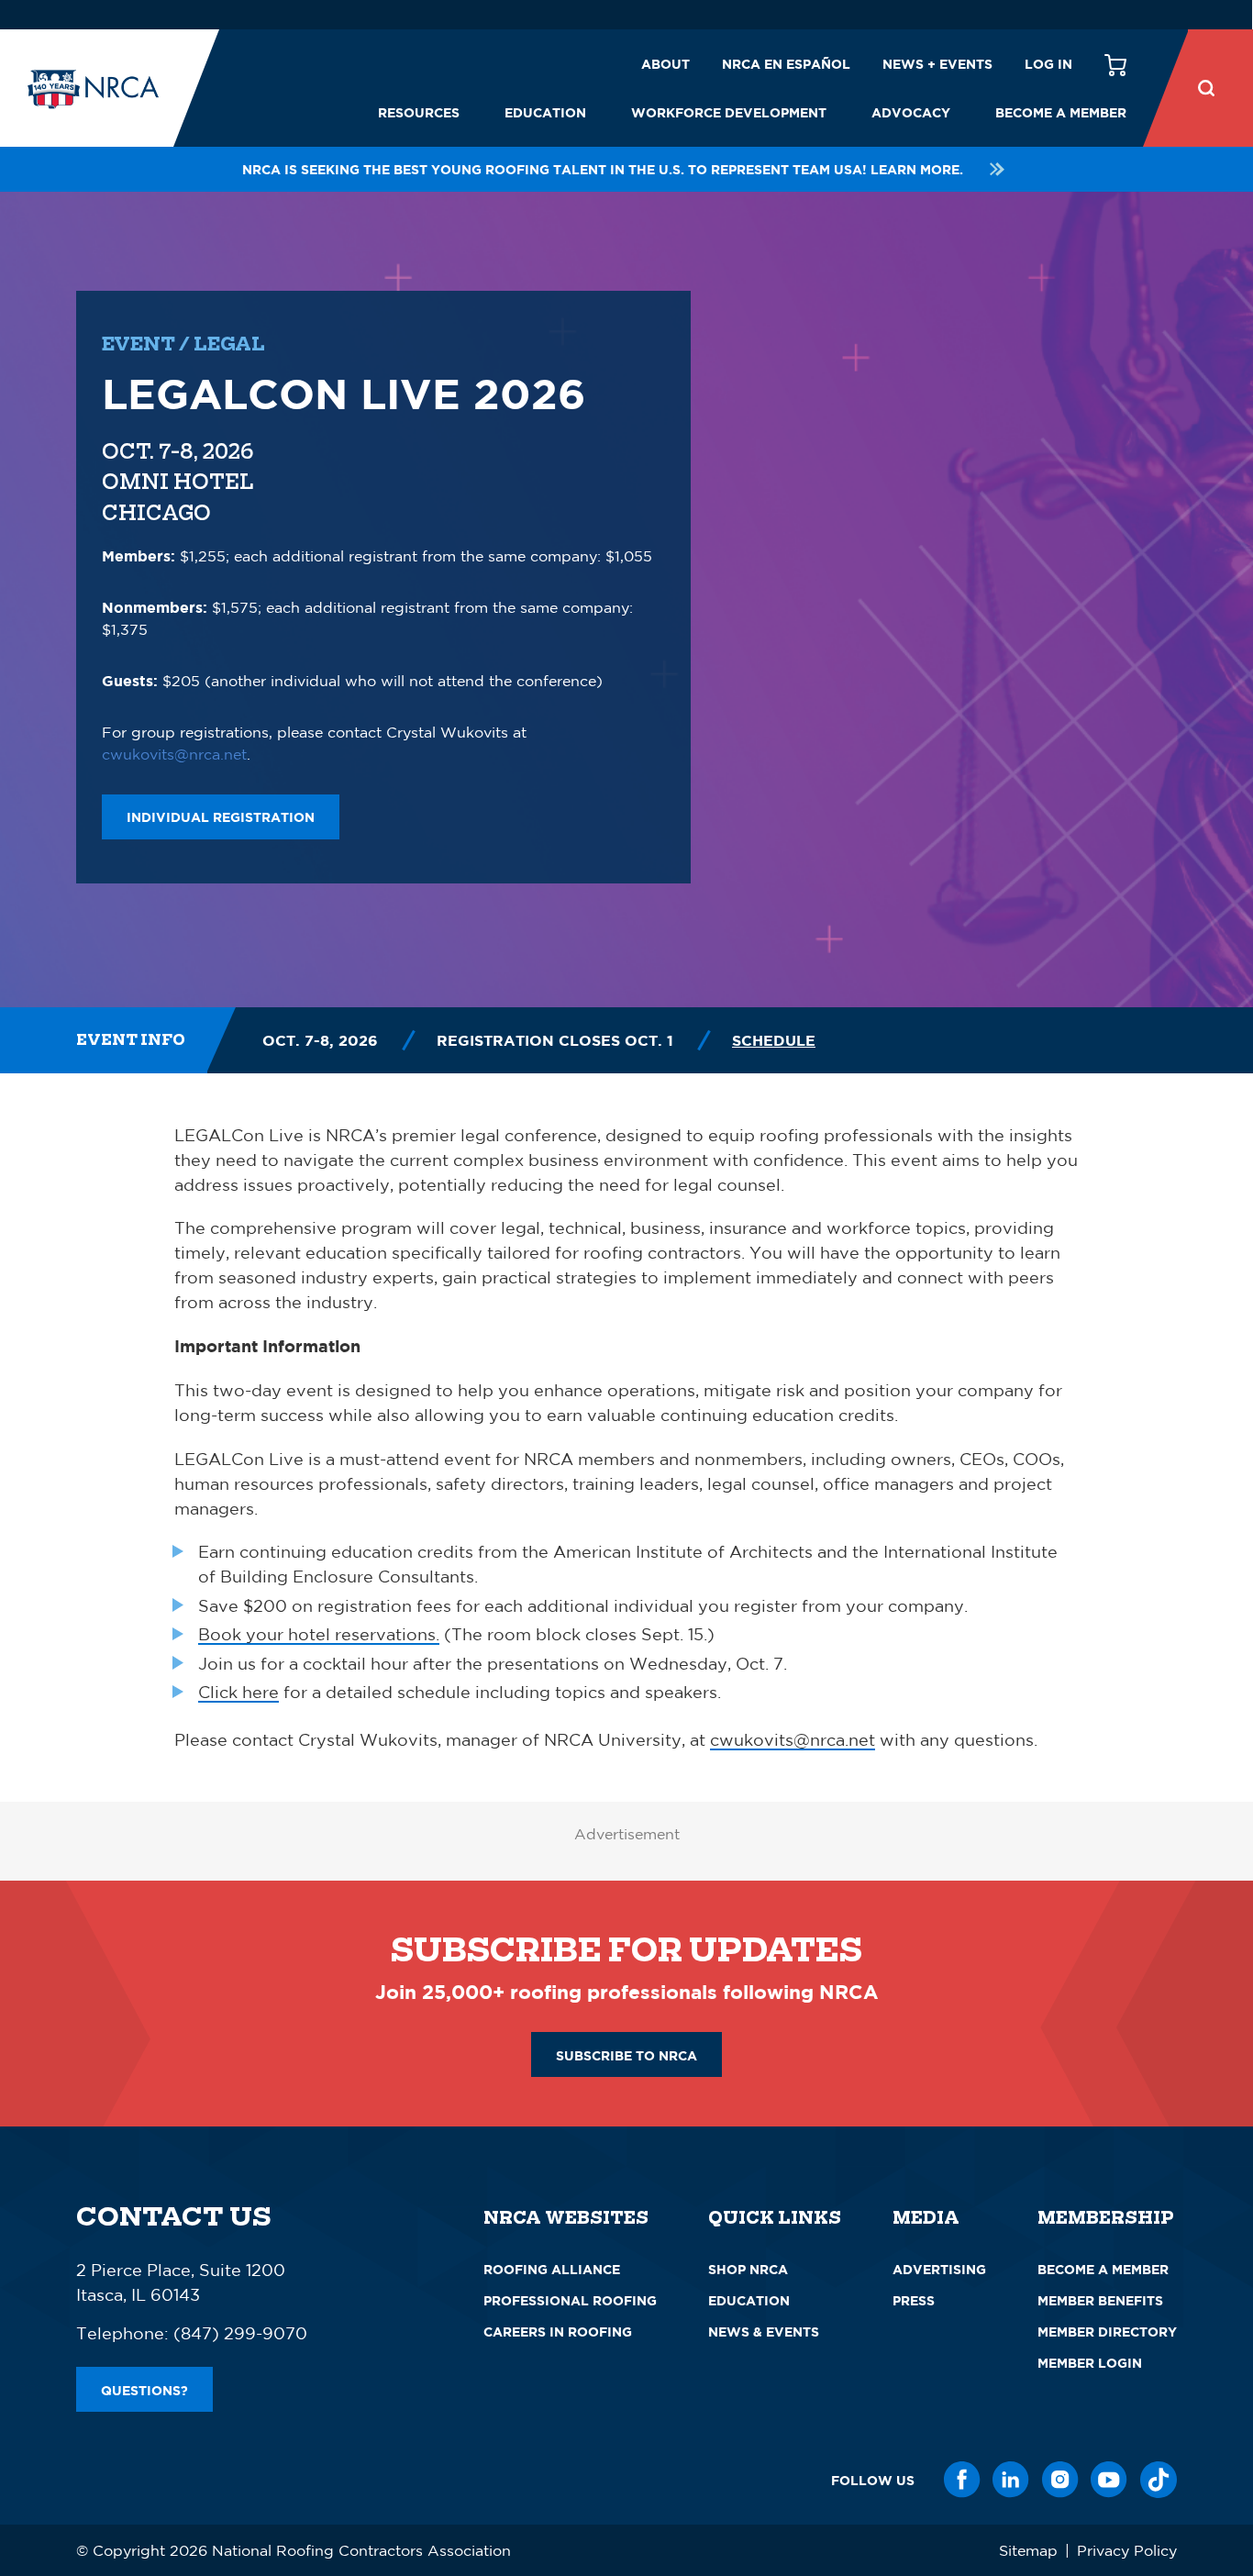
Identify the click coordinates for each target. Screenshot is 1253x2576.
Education (545, 112)
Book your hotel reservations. (319, 1634)
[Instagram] (1060, 2480)
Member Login (1090, 2363)
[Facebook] (962, 2480)
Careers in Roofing (558, 2332)
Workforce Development (729, 112)
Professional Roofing (570, 2300)
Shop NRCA (748, 2269)
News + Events (937, 64)
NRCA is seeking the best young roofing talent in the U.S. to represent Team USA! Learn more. (603, 169)
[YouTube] (1109, 2480)
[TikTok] (1159, 2480)
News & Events (764, 2332)
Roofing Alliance (552, 2269)
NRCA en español (786, 64)
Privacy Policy (1127, 2550)
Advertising (939, 2269)
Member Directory (1107, 2332)
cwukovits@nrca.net (174, 754)
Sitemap (1028, 2550)
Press (914, 2300)
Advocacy (911, 112)
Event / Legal (183, 344)
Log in (1048, 64)
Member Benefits (1100, 2300)
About (665, 64)
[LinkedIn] (1011, 2480)
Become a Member (1061, 112)
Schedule (774, 1040)
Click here (238, 1692)
